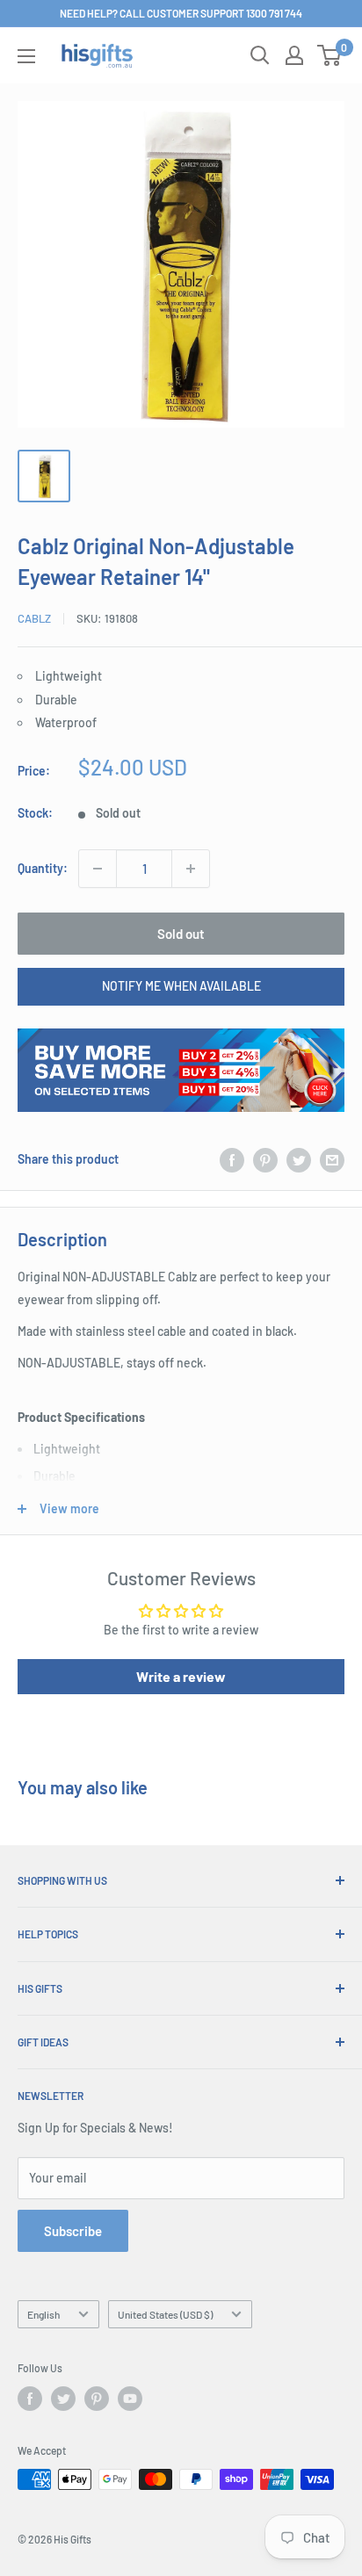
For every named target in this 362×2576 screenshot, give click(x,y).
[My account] (294, 55)
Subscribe (73, 2231)
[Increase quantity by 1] (191, 869)
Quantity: (43, 868)
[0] (330, 55)
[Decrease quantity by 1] (98, 869)
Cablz (34, 618)
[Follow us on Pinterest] (97, 2399)
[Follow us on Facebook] (30, 2399)
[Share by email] (332, 1159)
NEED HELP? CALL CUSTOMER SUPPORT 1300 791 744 (181, 13)
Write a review (181, 1676)
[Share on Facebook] (232, 1159)
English (43, 2314)
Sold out (181, 934)
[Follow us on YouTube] (130, 2399)
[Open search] (260, 55)
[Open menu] (26, 56)
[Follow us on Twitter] (63, 2399)
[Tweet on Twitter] (299, 1159)
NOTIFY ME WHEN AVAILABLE (181, 986)
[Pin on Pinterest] (265, 1159)
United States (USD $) (165, 2314)
